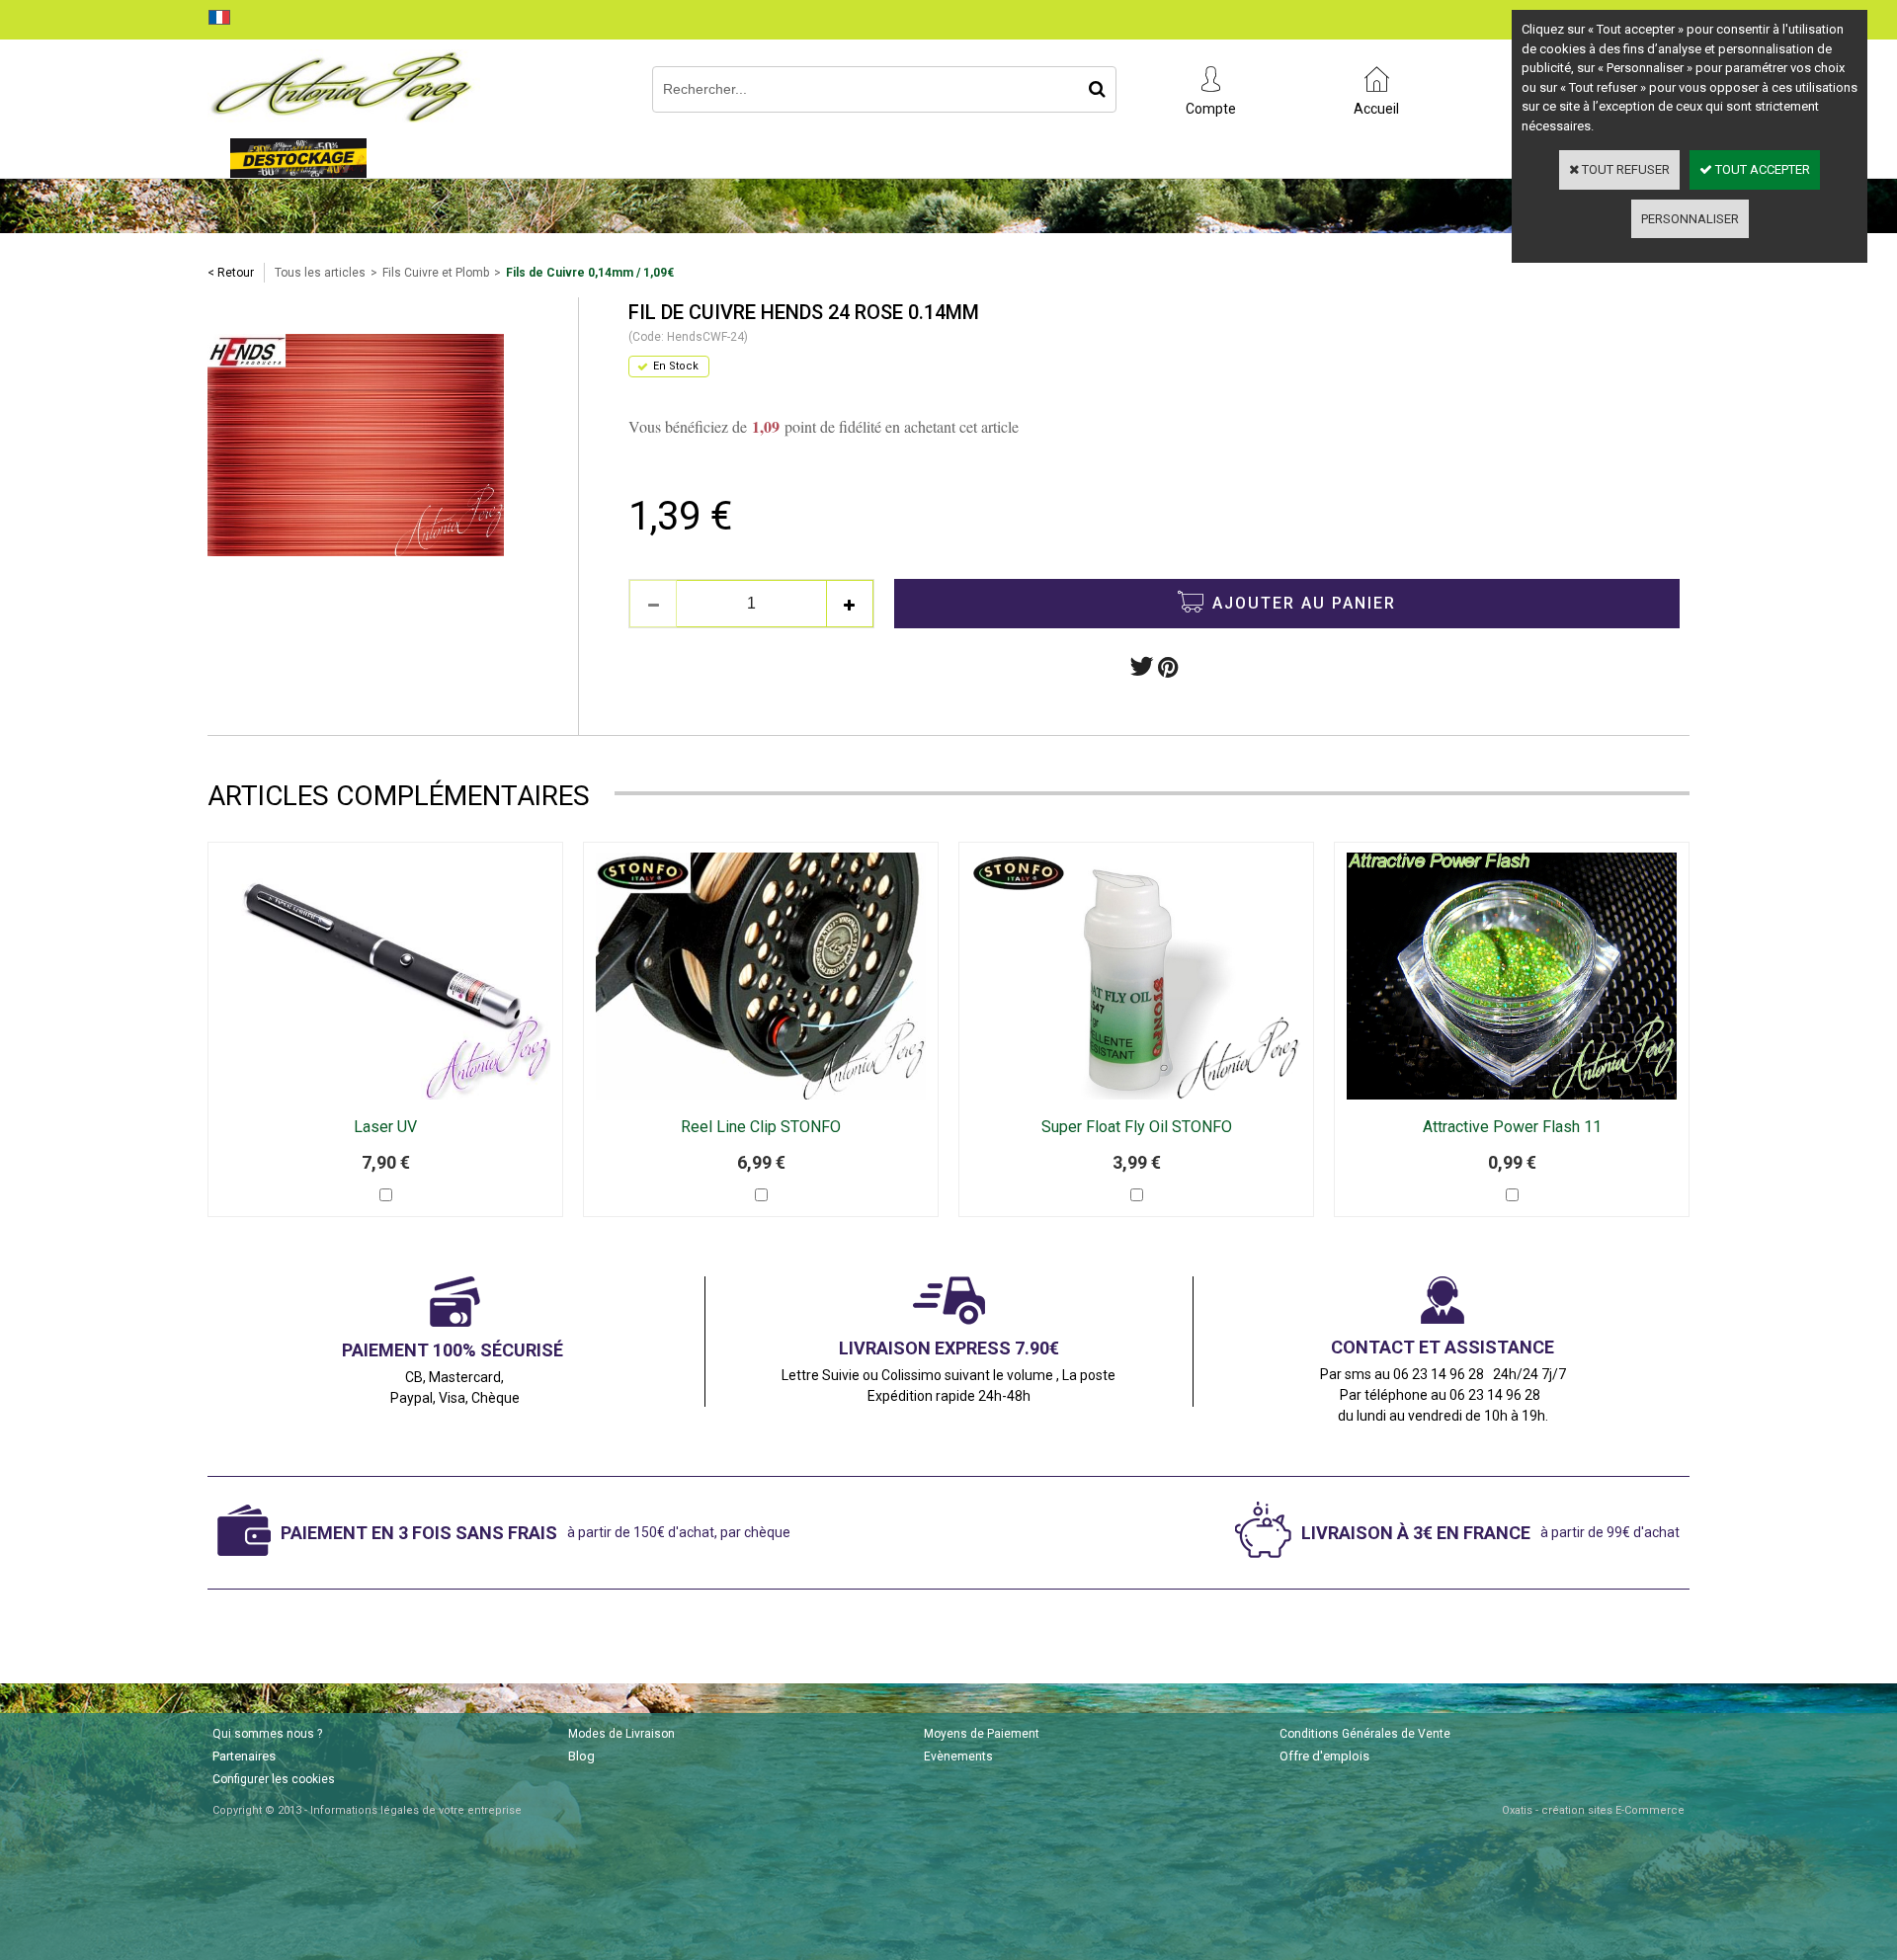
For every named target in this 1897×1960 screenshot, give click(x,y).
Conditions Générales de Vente (1365, 1734)
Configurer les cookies (274, 1779)
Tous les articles (320, 273)
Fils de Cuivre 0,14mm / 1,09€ (590, 273)
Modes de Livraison (621, 1734)
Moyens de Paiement (982, 1734)
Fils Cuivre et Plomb (436, 273)
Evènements (958, 1756)
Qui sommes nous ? (267, 1734)
